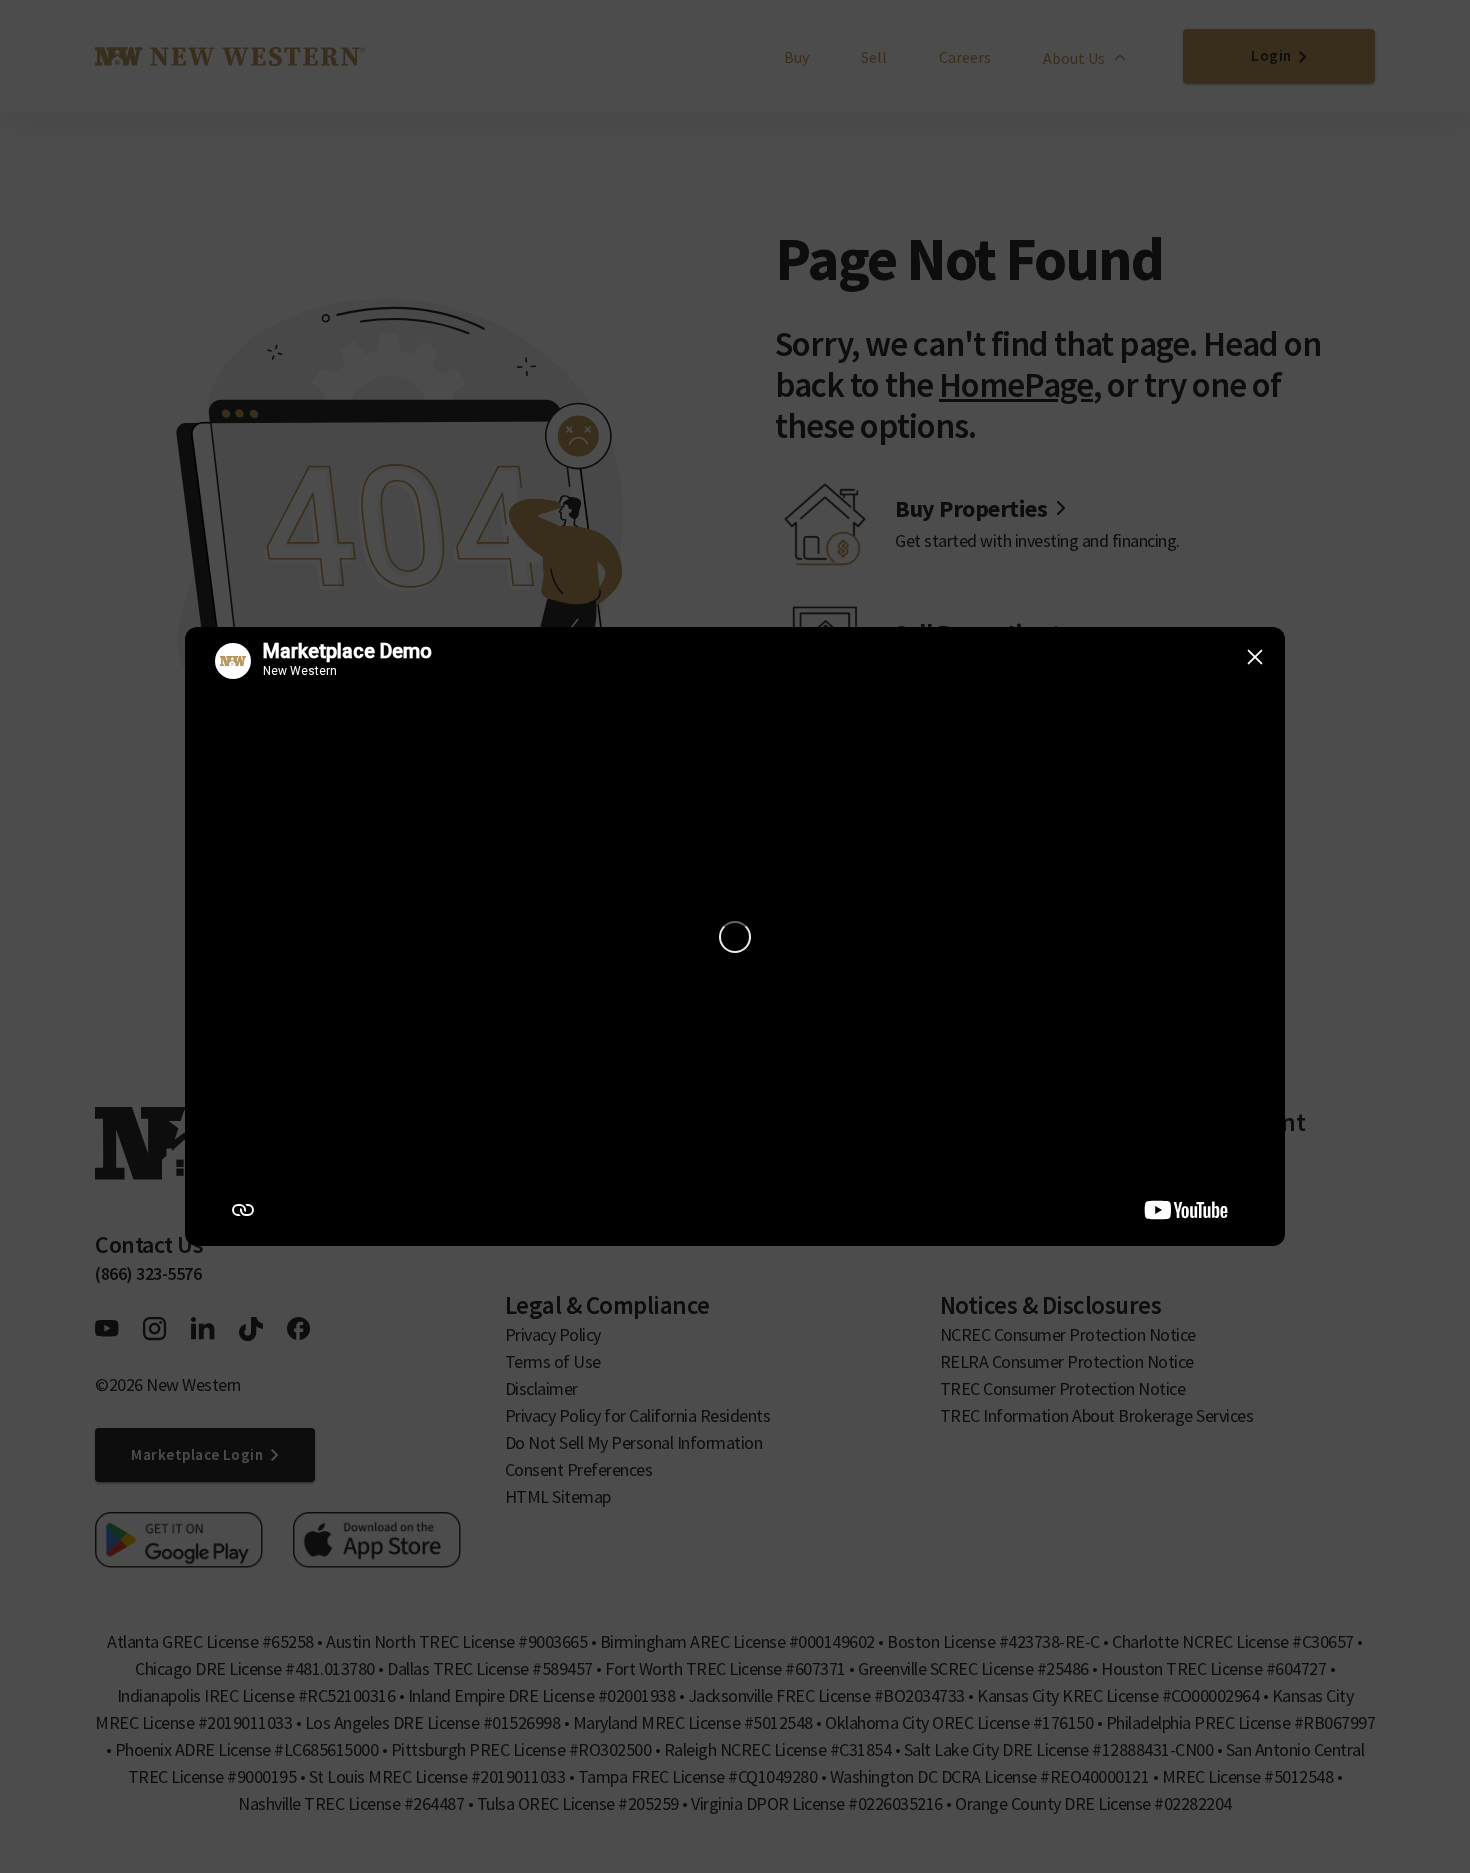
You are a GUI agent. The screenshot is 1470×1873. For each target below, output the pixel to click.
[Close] (1255, 657)
